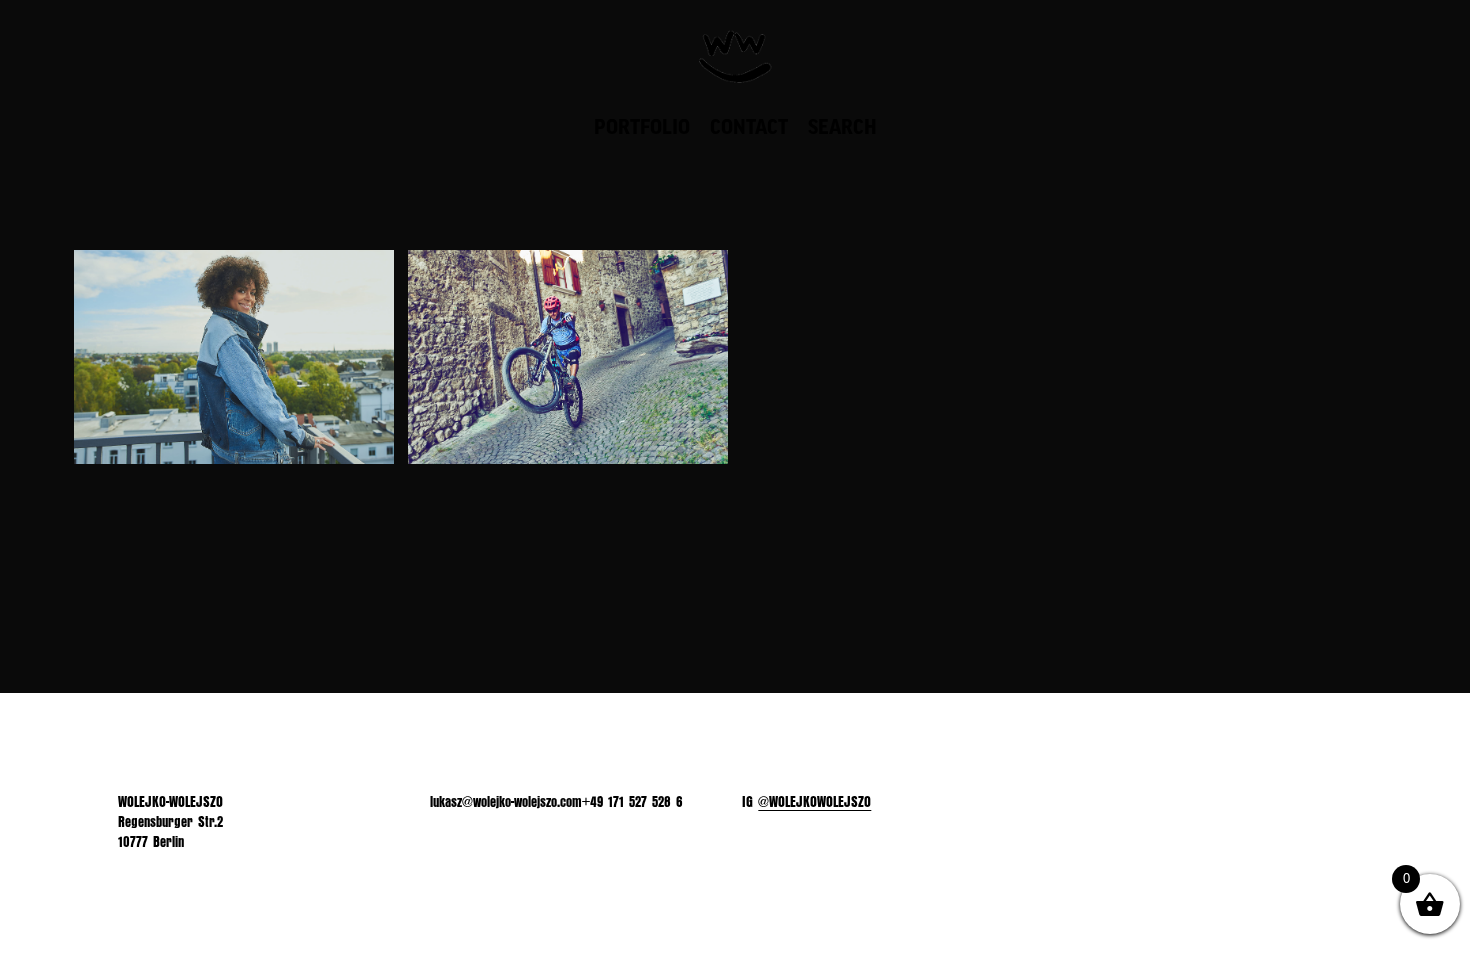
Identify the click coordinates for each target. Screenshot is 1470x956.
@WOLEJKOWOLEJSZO (814, 802)
